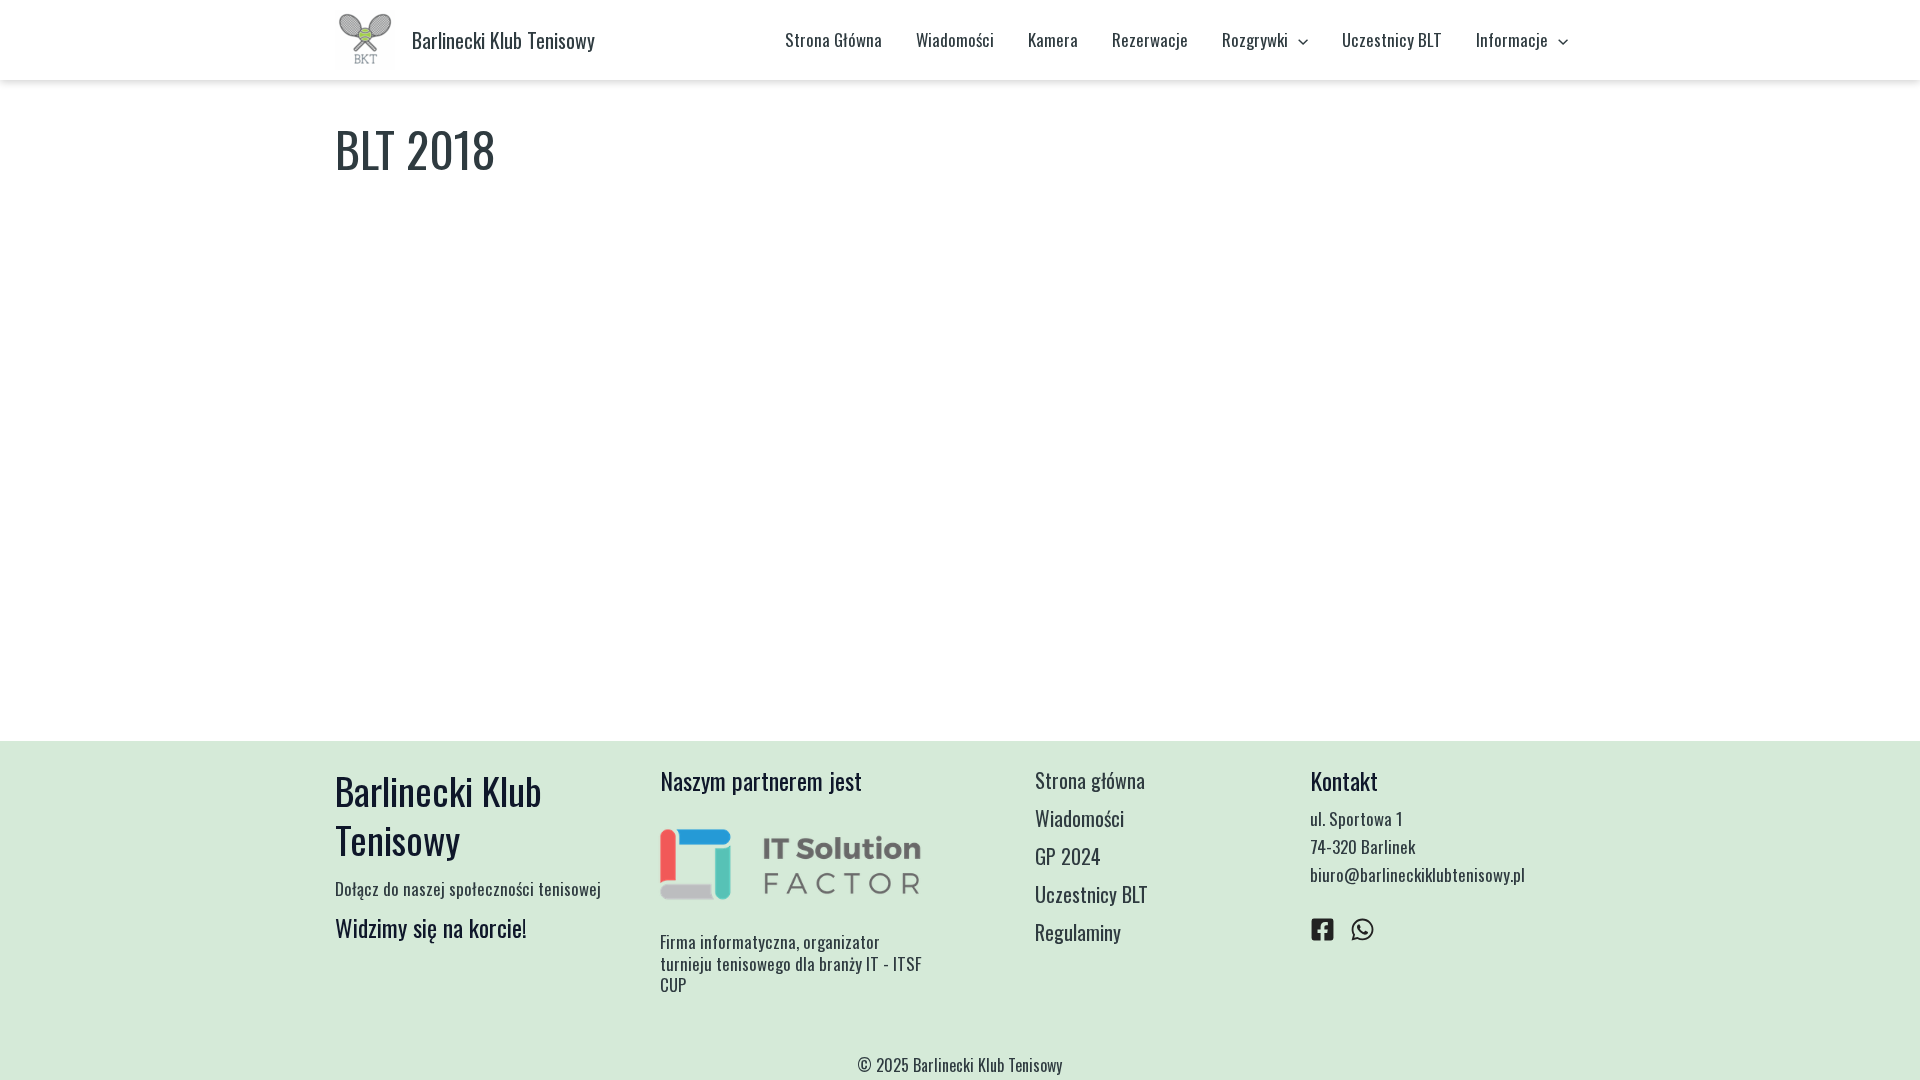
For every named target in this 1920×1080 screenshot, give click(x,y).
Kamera (1053, 39)
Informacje (1512, 39)
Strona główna (1090, 780)
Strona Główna (833, 39)
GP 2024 (1068, 856)
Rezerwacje (1150, 39)
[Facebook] (1322, 929)
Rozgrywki (1255, 39)
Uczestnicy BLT (1392, 39)
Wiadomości (955, 39)
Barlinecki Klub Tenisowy (503, 40)
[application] (1298, 40)
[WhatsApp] (1362, 929)
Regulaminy (1078, 932)
